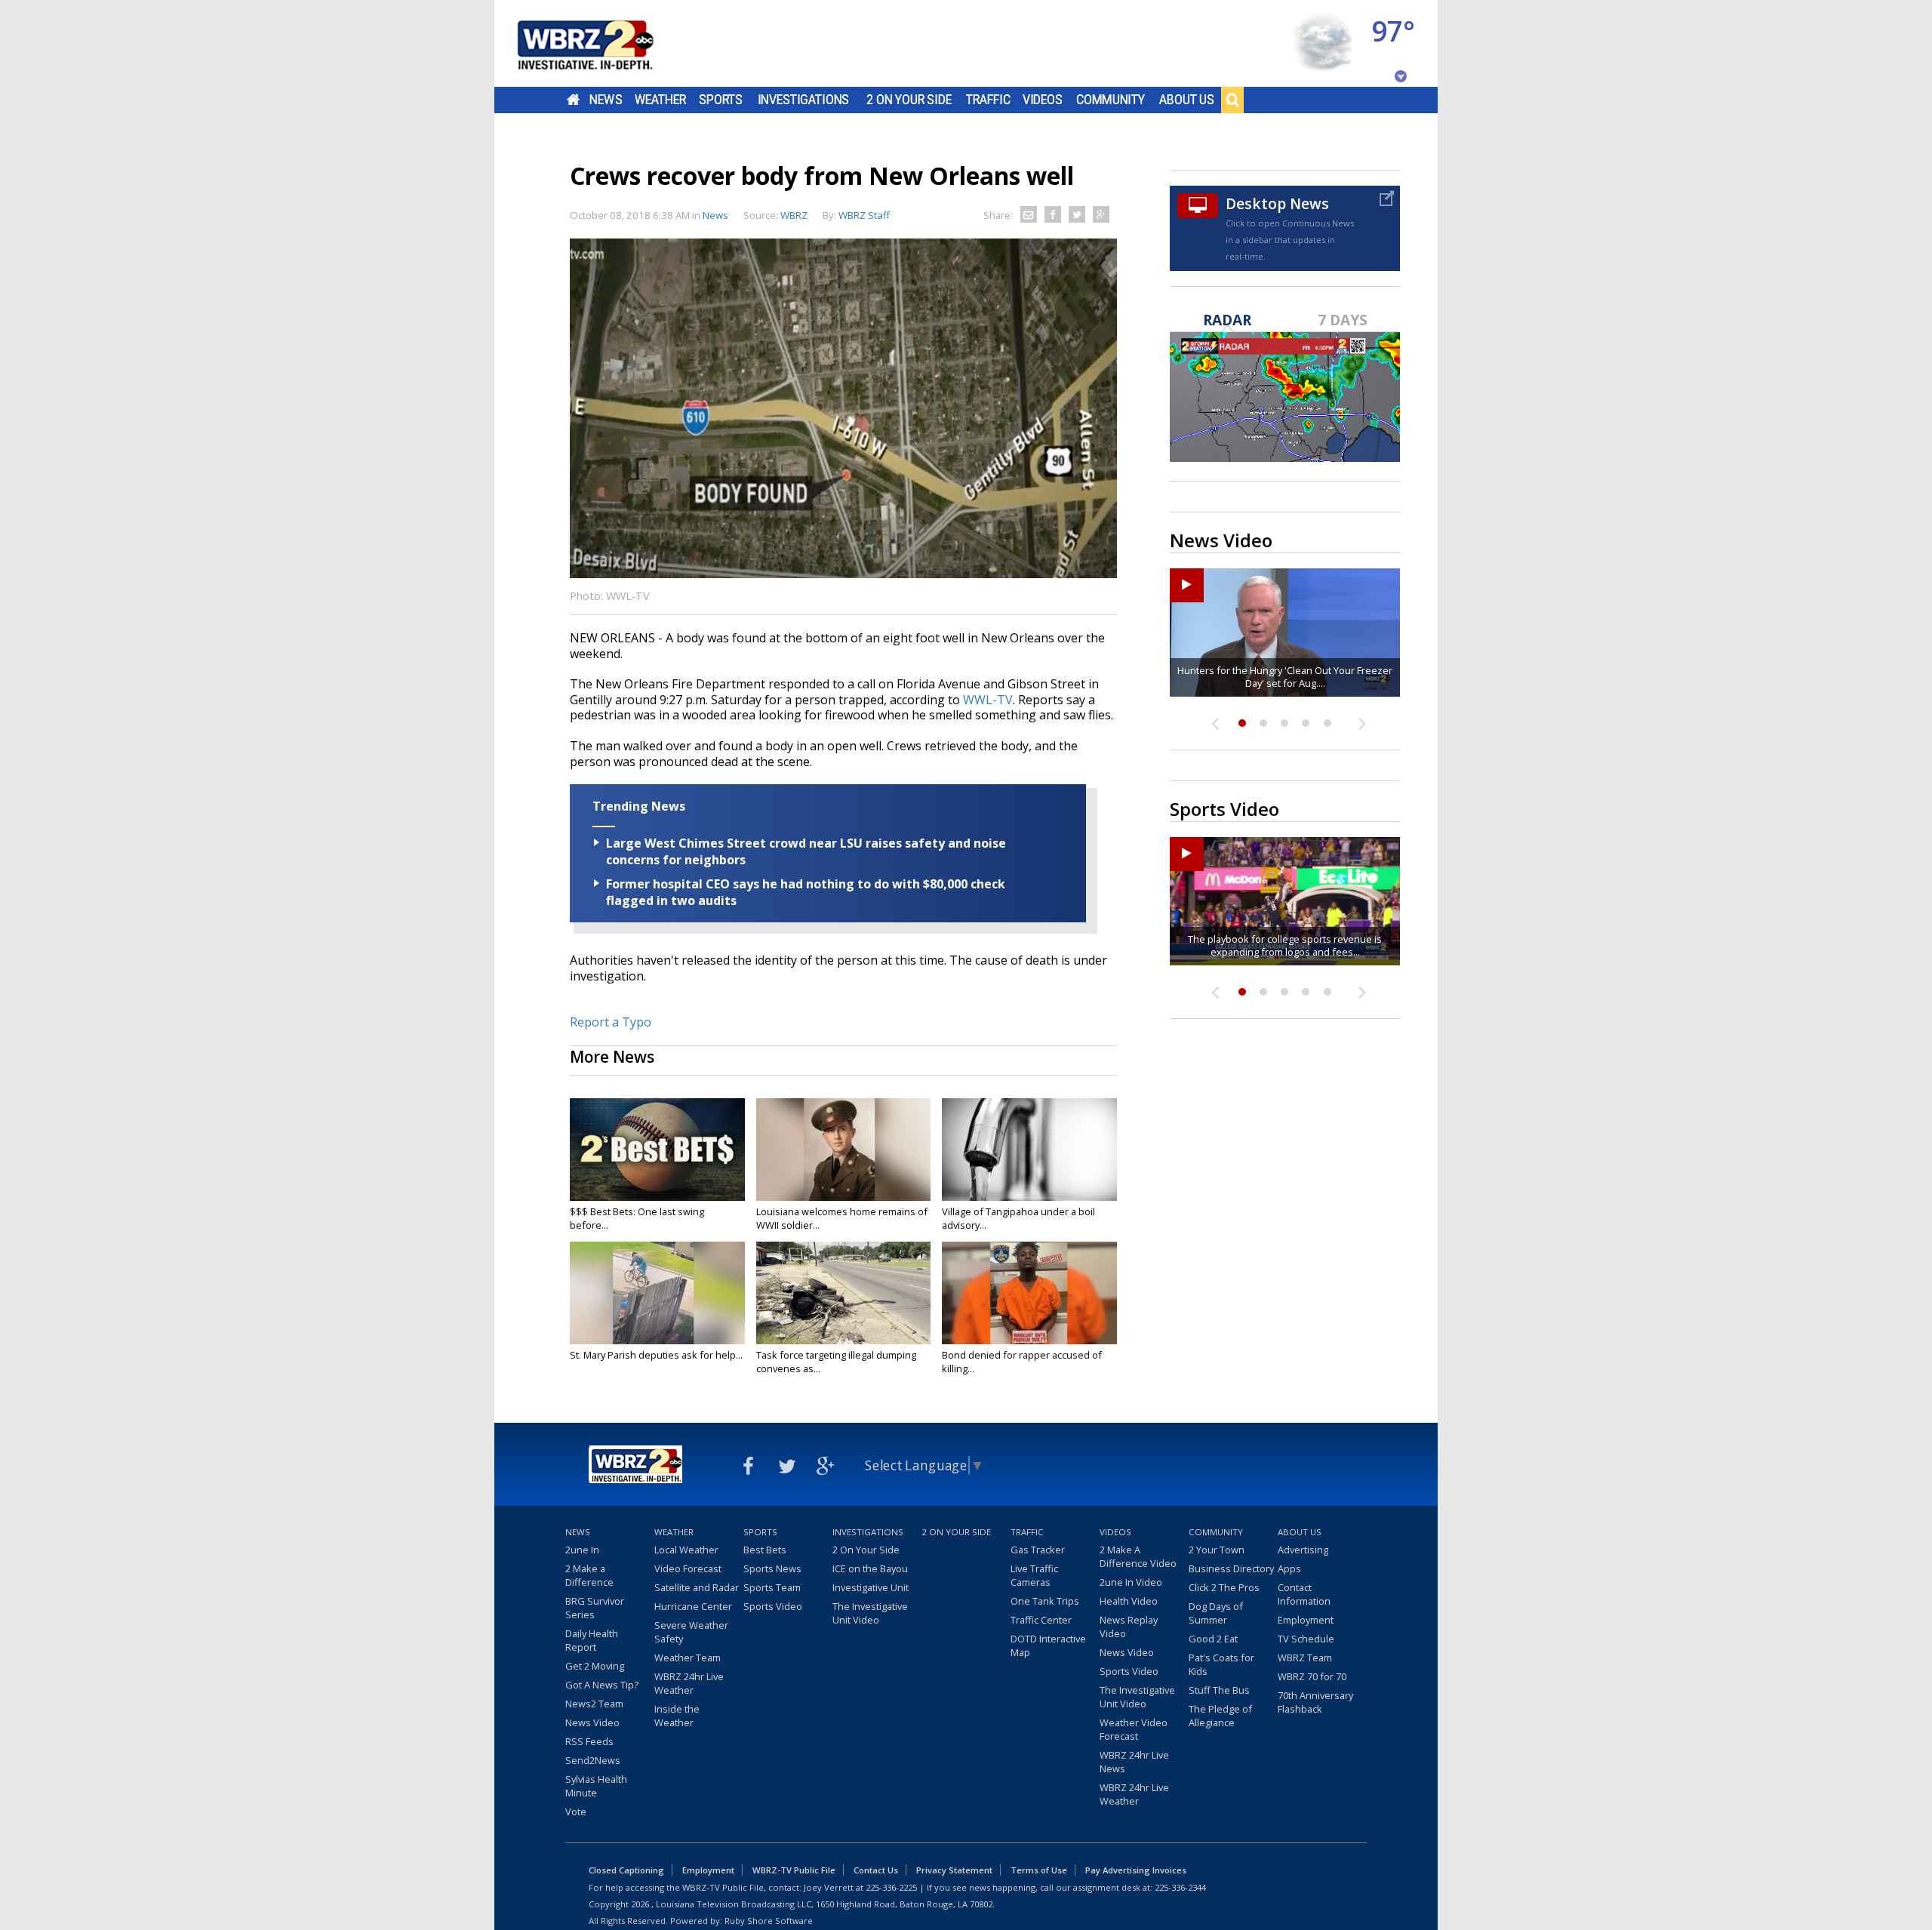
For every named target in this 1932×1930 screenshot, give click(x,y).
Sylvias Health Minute (596, 1786)
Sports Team (772, 1587)
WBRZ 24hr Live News (1134, 1762)
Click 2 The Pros (1224, 1587)
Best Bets (765, 1550)
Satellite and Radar (697, 1587)
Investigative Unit (871, 1587)
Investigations (804, 100)
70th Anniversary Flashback (1315, 1702)
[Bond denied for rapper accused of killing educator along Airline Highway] (1029, 1293)
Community (1111, 100)
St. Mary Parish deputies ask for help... (656, 1355)
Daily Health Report (592, 1640)
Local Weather (686, 1550)
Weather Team (688, 1658)
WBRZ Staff (864, 215)
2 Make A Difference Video (1138, 1556)
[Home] (604, 43)
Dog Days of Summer (1216, 1613)
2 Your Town (1217, 1550)
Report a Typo (611, 1022)
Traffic (988, 100)
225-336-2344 (1180, 1887)
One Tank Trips (1045, 1601)
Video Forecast (688, 1568)
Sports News (772, 1568)
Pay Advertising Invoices (1136, 1870)
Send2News (593, 1760)
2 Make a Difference (589, 1575)
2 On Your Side (909, 100)
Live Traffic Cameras (1034, 1575)
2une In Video (1131, 1582)
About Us (1187, 100)
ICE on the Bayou (870, 1568)
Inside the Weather (677, 1716)
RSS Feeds (589, 1741)
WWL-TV (988, 700)
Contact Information (1304, 1594)
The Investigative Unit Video (870, 1613)
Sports (721, 100)
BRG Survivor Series (595, 1608)
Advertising (1303, 1550)
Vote (576, 1811)
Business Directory (1231, 1568)
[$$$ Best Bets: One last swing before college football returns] (657, 1150)
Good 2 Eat (1213, 1639)
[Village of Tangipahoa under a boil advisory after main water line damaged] (1029, 1150)
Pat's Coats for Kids (1221, 1664)
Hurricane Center (693, 1606)
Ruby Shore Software (769, 1921)
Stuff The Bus (1219, 1690)
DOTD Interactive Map (1048, 1645)
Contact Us (876, 1870)
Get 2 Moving (595, 1666)
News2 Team (594, 1704)
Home (573, 100)
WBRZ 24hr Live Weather (689, 1683)
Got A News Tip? (602, 1685)
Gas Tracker (1038, 1550)
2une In (582, 1550)
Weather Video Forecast (1134, 1729)
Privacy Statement (954, 1870)
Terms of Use (1039, 1870)
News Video (592, 1722)
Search (1232, 100)
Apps (1289, 1568)
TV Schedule (1306, 1639)
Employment (1306, 1620)
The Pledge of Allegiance (1220, 1716)
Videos (1043, 100)
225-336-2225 (891, 1887)
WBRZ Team (1305, 1658)
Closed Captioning (626, 1870)
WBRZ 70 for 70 (1312, 1676)
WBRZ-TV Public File (794, 1870)
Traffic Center (1041, 1620)
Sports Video (773, 1606)
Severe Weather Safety (691, 1632)
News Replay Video (1129, 1627)
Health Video (1129, 1601)
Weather (660, 100)
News (606, 100)
